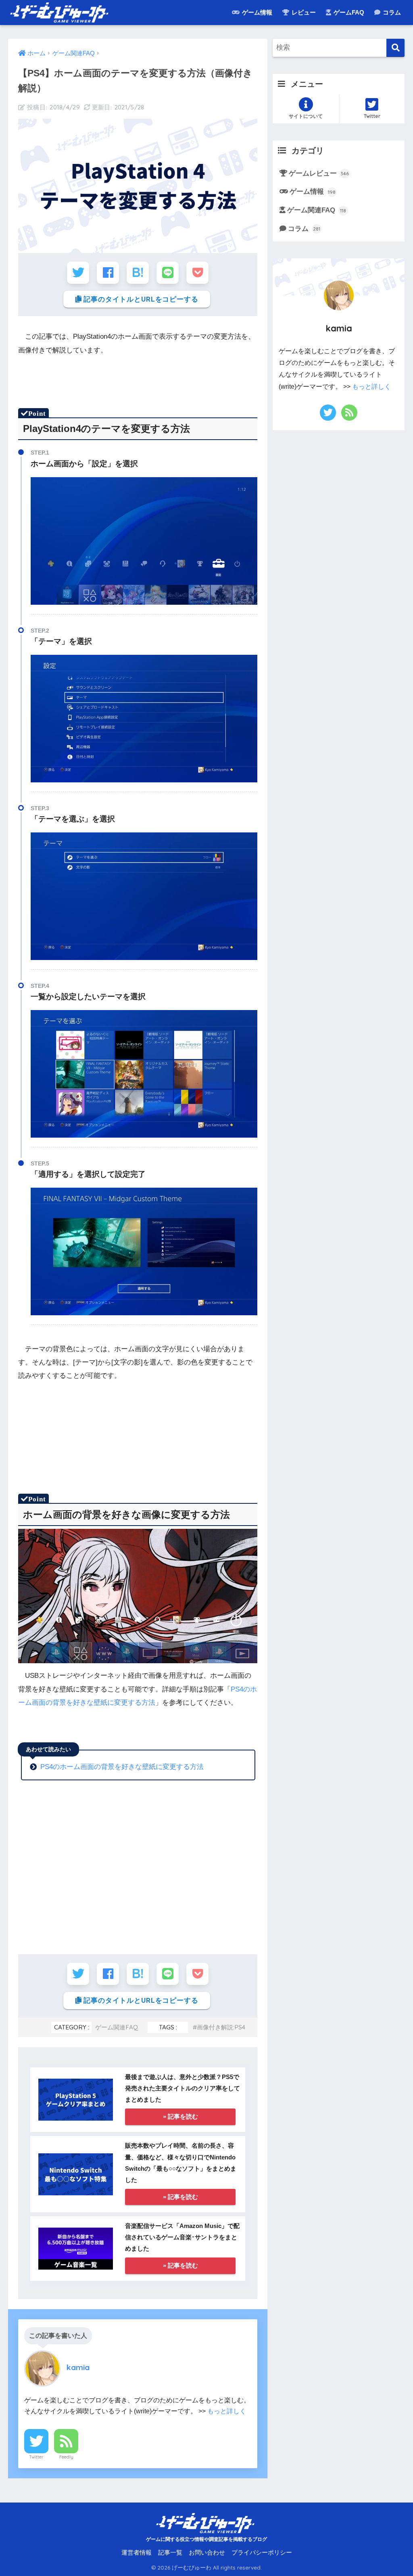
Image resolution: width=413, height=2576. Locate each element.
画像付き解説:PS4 (221, 2027)
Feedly (66, 2457)
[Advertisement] (165, 1461)
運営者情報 (137, 2553)
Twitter (36, 2457)
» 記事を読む (180, 2116)
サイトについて (306, 116)
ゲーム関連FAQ (117, 2027)
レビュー (303, 12)
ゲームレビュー (319, 173)
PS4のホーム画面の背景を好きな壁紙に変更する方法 (122, 1767)
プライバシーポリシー (262, 2553)
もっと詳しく (227, 2411)
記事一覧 (170, 2553)
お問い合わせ (207, 2553)
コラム (391, 12)
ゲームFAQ (348, 12)
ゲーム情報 (256, 12)
